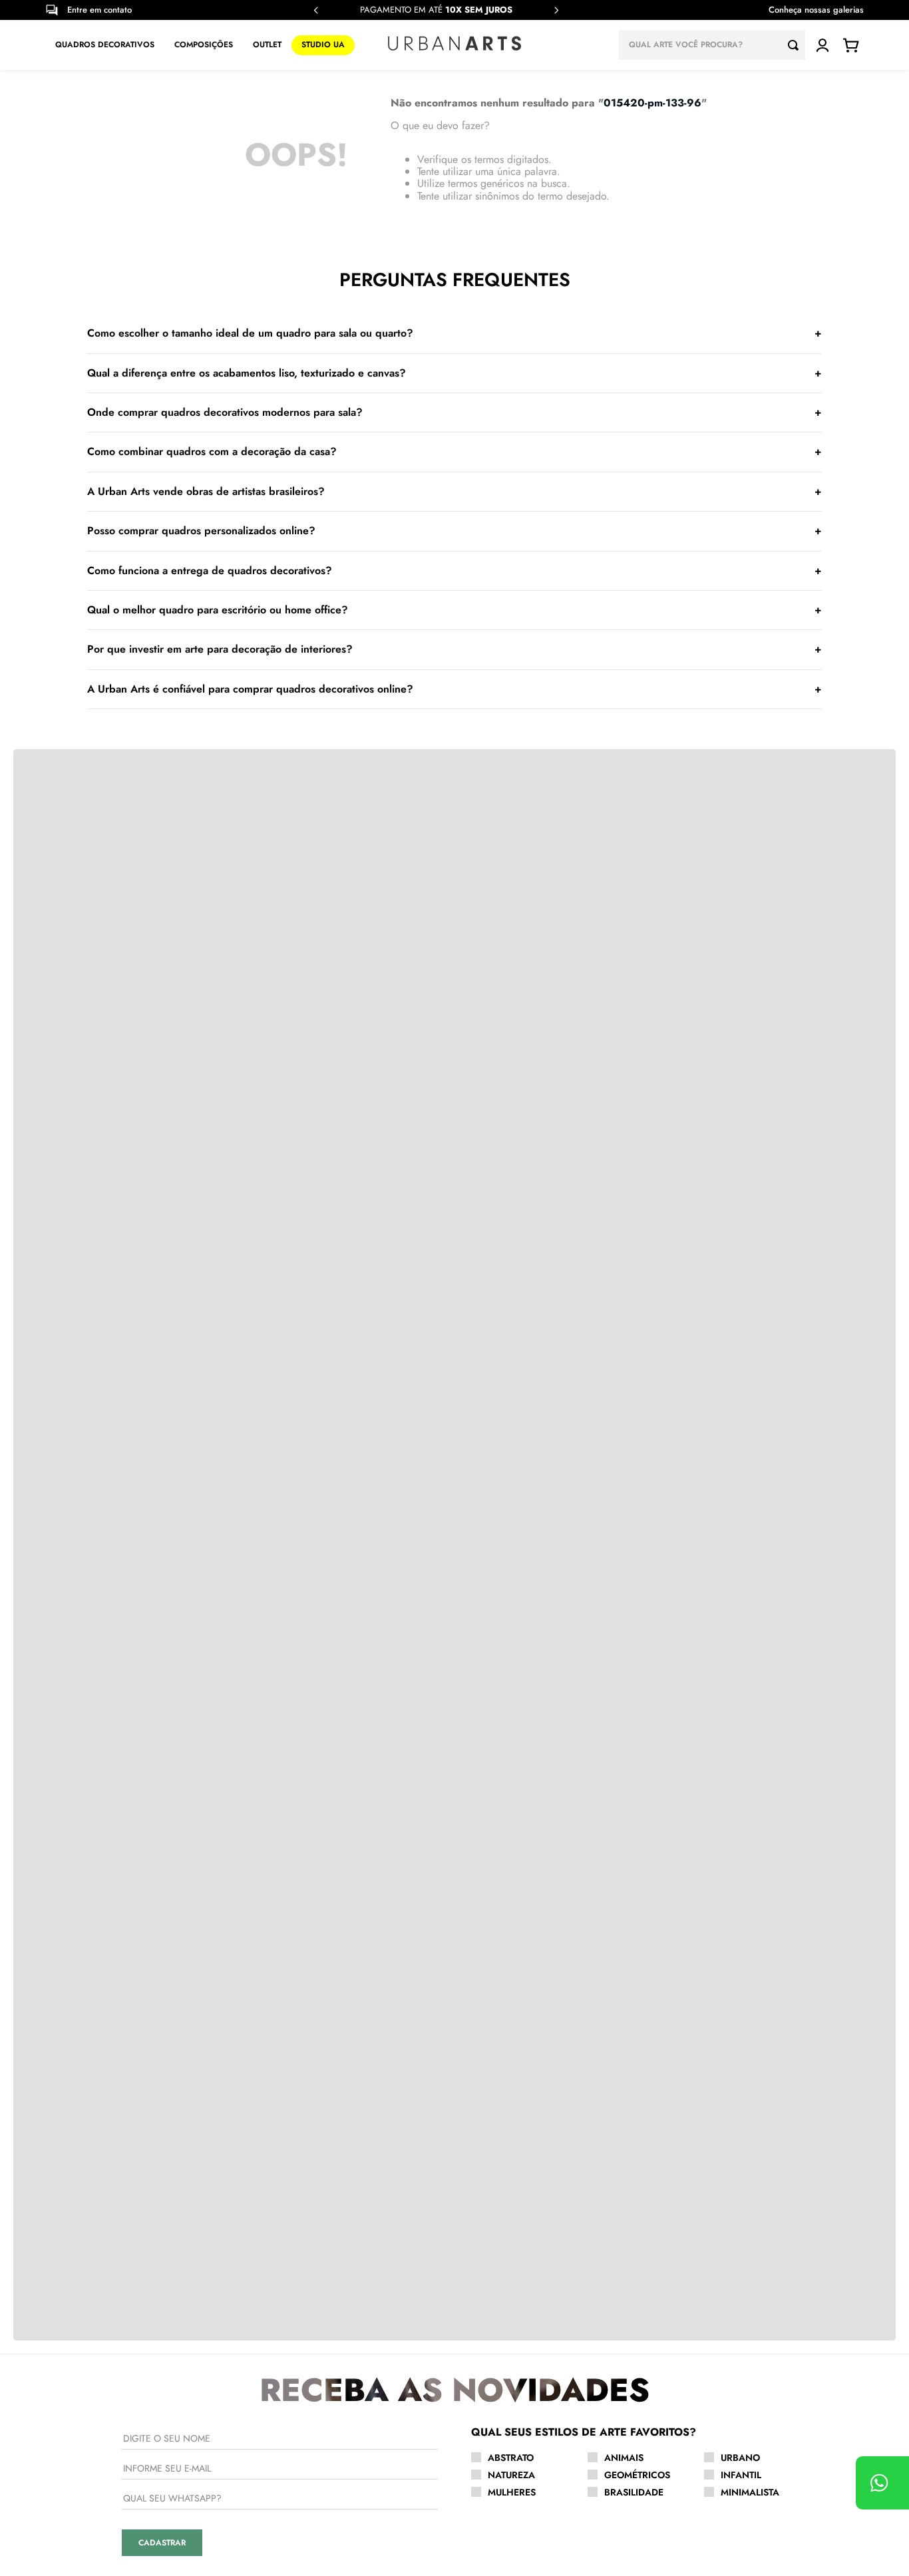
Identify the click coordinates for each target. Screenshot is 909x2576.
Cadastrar (162, 2543)
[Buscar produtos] (797, 45)
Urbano (740, 2458)
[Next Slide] (556, 10)
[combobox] (712, 45)
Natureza (511, 2475)
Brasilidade (634, 2492)
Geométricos (637, 2475)
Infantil (741, 2475)
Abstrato (511, 2458)
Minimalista (750, 2492)
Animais (624, 2458)
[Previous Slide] (316, 10)
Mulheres (512, 2492)
